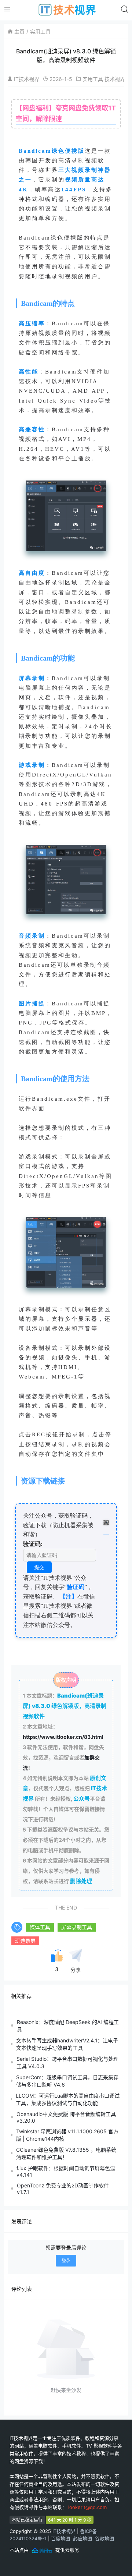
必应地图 (82, 2538)
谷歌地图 (104, 2538)
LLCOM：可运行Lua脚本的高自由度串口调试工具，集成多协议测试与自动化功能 (68, 2099)
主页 (19, 31)
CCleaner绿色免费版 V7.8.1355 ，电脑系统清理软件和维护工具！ (66, 2153)
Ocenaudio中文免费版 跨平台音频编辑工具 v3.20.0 (66, 2117)
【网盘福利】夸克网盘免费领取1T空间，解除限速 (66, 113)
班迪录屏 (25, 1941)
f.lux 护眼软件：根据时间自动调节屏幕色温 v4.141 (66, 2171)
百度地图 (60, 2538)
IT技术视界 (27, 79)
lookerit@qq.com (87, 2507)
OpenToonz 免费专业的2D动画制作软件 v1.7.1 (63, 2189)
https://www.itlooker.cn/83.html (63, 1737)
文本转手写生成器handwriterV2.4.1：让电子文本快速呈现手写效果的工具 (67, 2044)
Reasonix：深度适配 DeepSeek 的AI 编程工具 (68, 2026)
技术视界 (115, 79)
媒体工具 (40, 1927)
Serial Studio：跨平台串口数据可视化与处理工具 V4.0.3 (67, 2062)
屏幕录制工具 (77, 1927)
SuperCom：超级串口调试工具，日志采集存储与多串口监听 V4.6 (67, 2081)
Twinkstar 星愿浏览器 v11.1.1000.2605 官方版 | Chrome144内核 (67, 2135)
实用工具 (40, 31)
